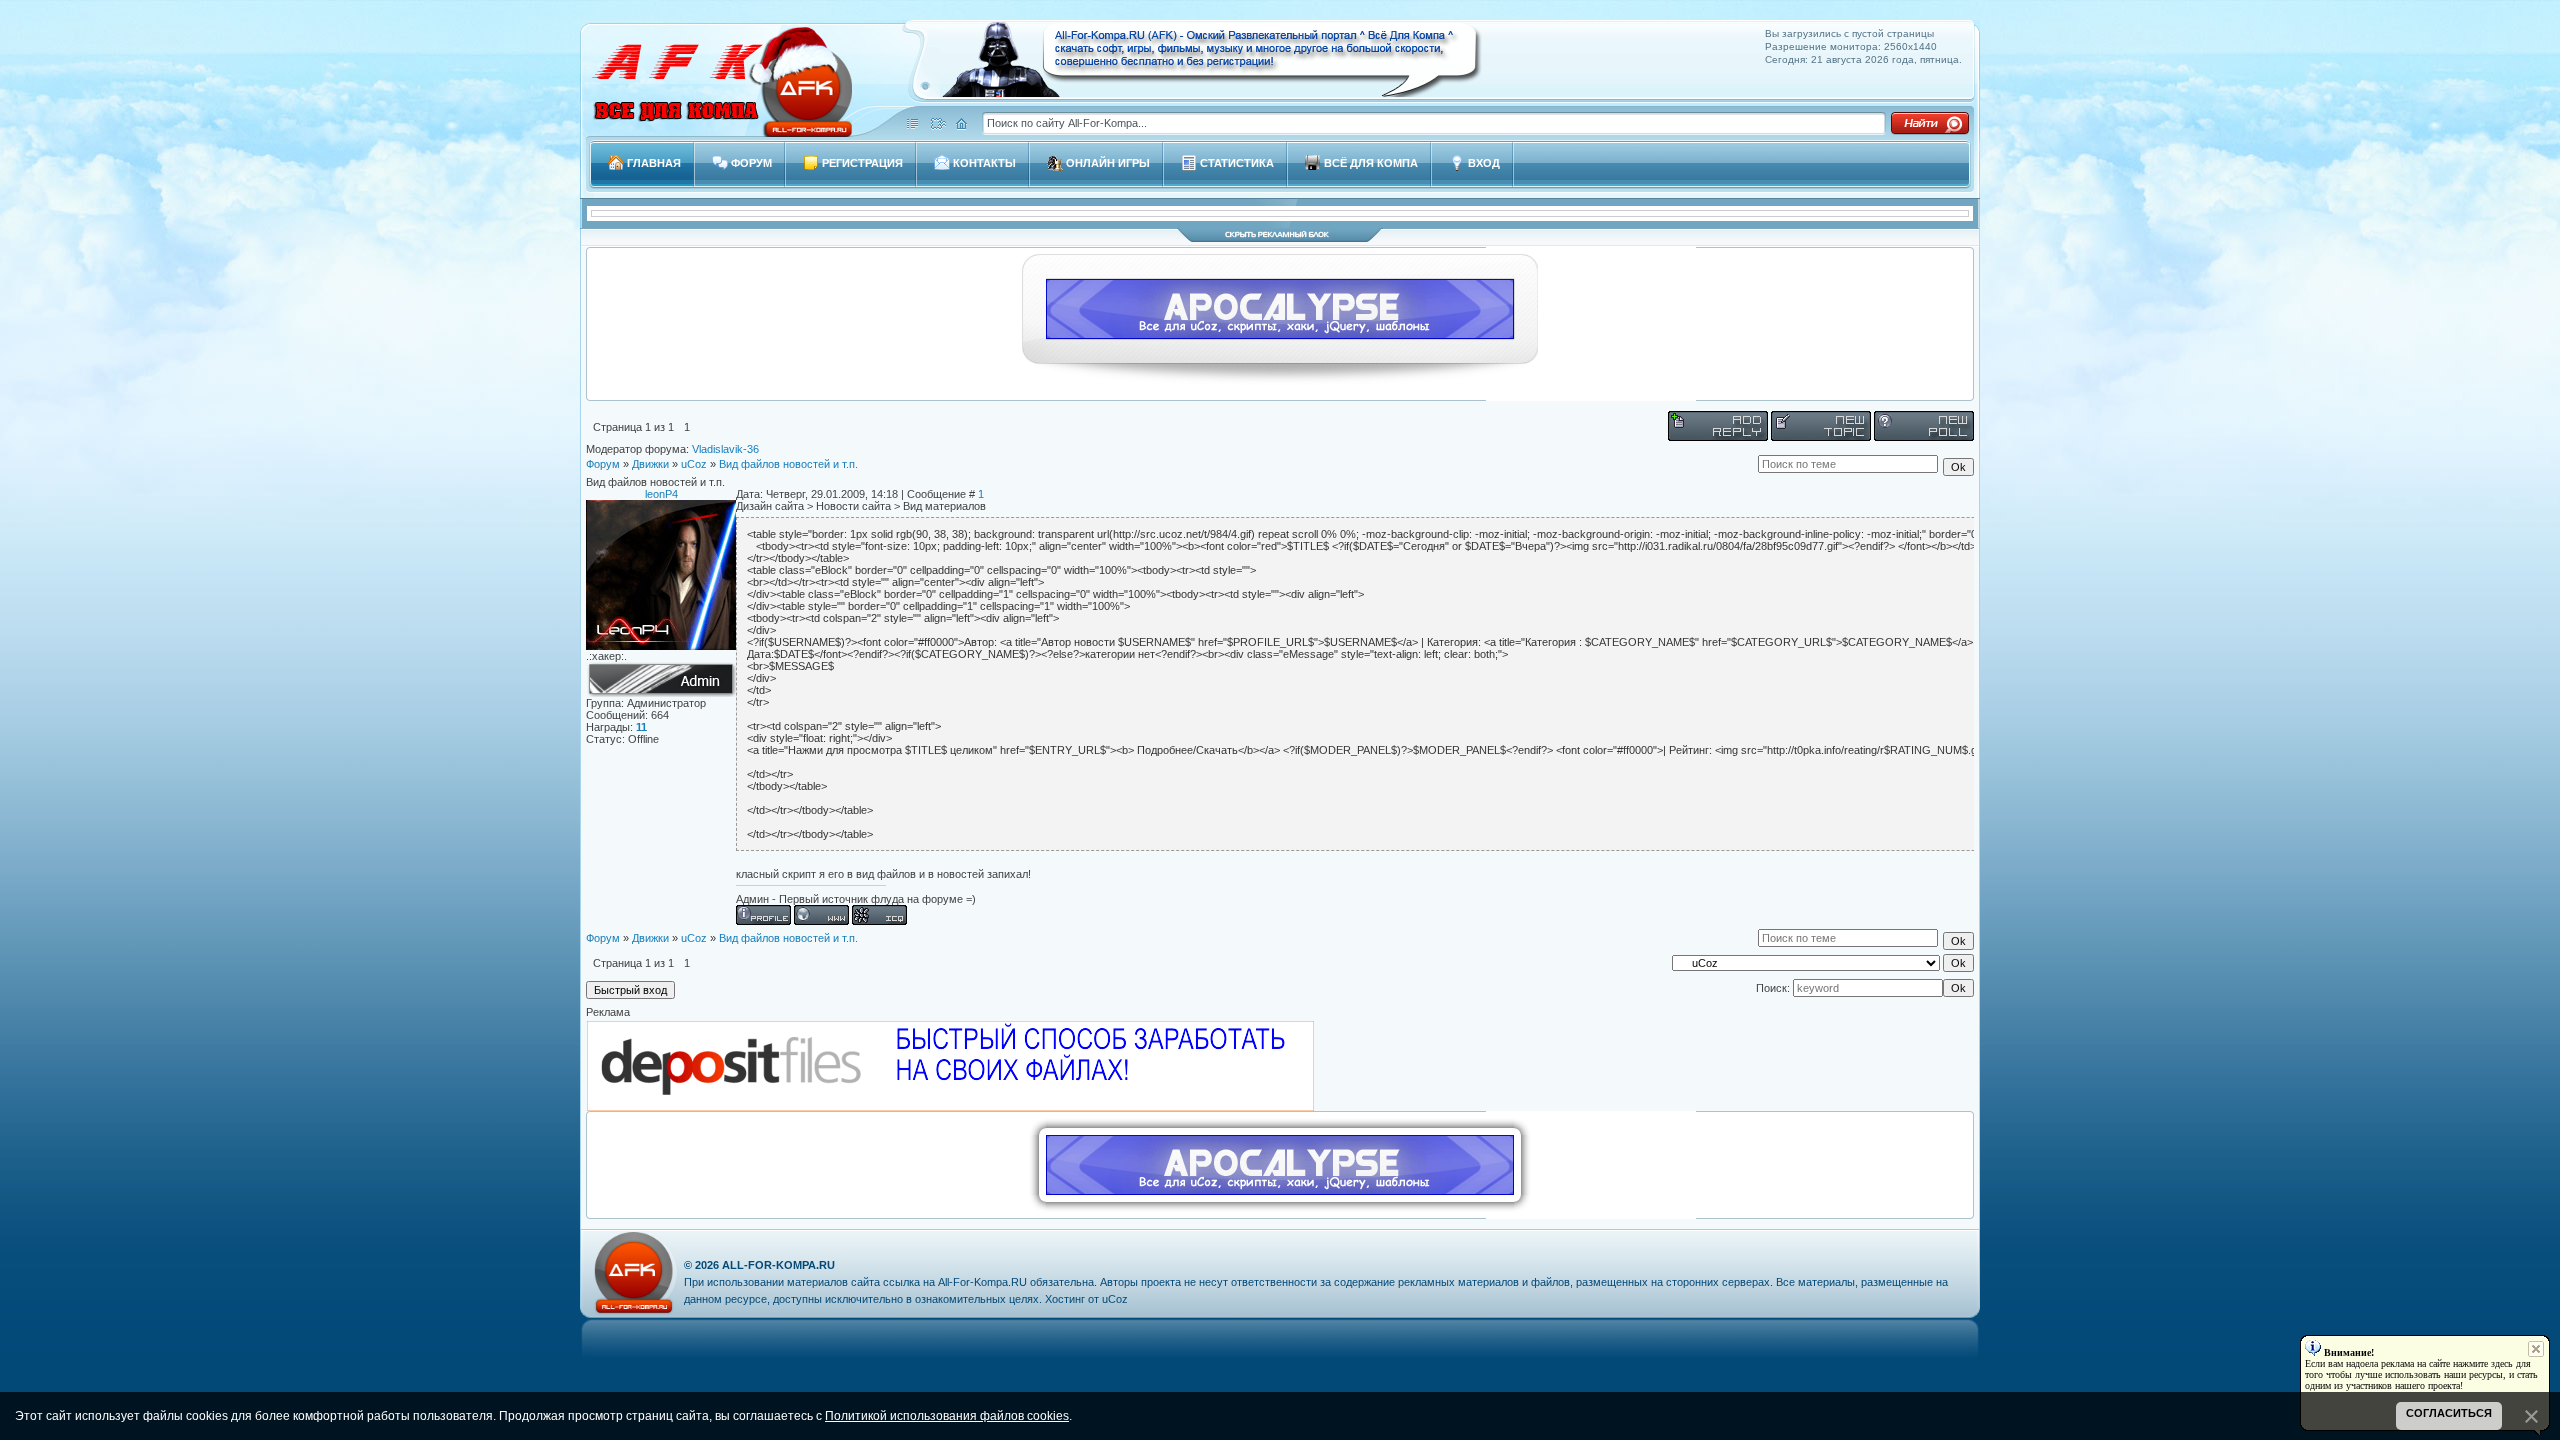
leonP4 (661, 494)
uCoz (694, 464)
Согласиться (2449, 1413)
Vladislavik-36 (725, 449)
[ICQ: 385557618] (879, 915)
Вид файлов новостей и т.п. (788, 464)
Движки (650, 464)
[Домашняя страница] (821, 915)
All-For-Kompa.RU (778, 1265)
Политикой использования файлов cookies (947, 1416)
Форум (603, 464)
